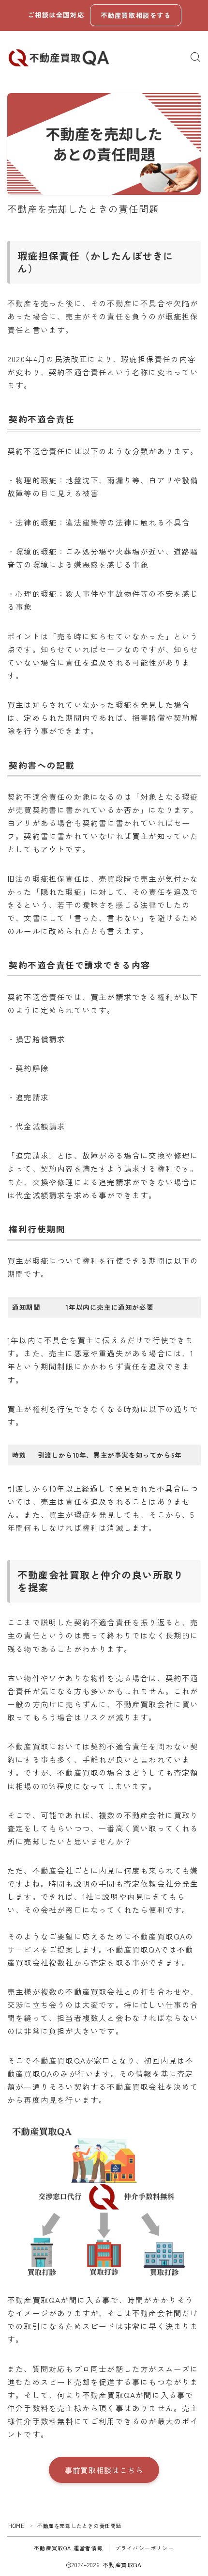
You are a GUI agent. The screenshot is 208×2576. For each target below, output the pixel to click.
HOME (16, 2526)
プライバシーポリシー (145, 2548)
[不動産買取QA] (59, 57)
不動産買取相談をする (136, 15)
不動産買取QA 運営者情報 (68, 2548)
